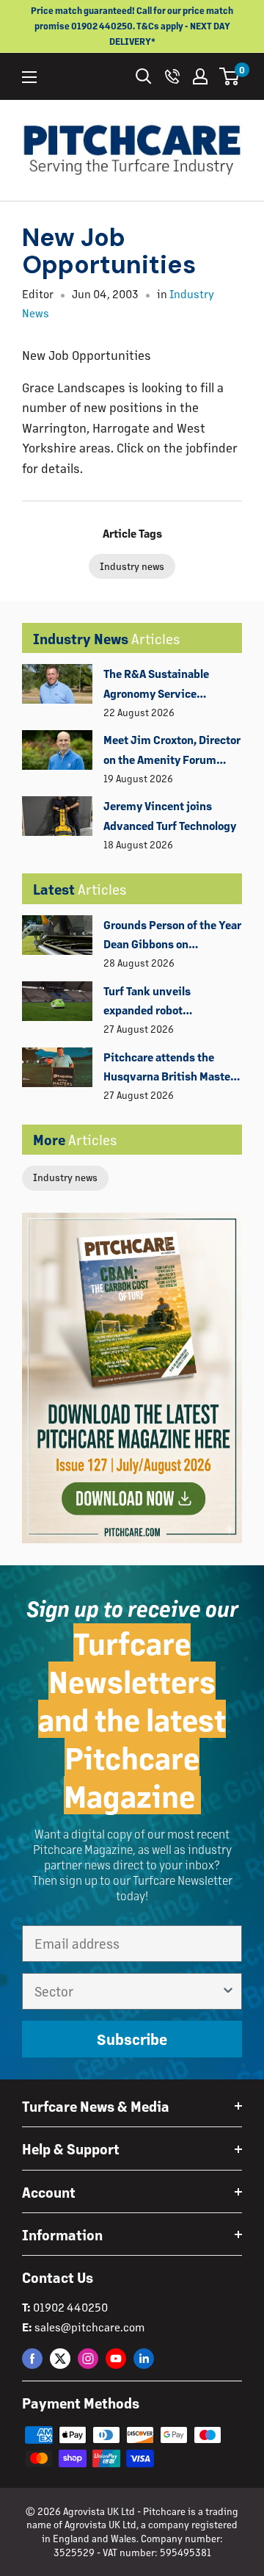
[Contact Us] (172, 76)
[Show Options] (228, 1991)
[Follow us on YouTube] (116, 2358)
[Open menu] (29, 77)
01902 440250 (70, 2307)
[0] (230, 76)
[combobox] (128, 1991)
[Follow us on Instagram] (88, 2358)
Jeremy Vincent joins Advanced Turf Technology (170, 815)
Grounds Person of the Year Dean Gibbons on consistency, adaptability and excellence (172, 936)
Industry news (65, 1177)
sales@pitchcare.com (89, 2327)
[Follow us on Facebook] (32, 2358)
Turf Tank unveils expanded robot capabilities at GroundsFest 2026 (151, 1002)
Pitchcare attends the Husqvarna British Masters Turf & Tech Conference (172, 1068)
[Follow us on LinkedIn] (144, 2358)
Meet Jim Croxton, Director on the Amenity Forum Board (172, 751)
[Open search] (144, 76)
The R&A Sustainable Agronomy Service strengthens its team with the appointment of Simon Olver (170, 685)
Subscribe (132, 2039)
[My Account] (200, 76)
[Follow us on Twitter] (60, 2358)
